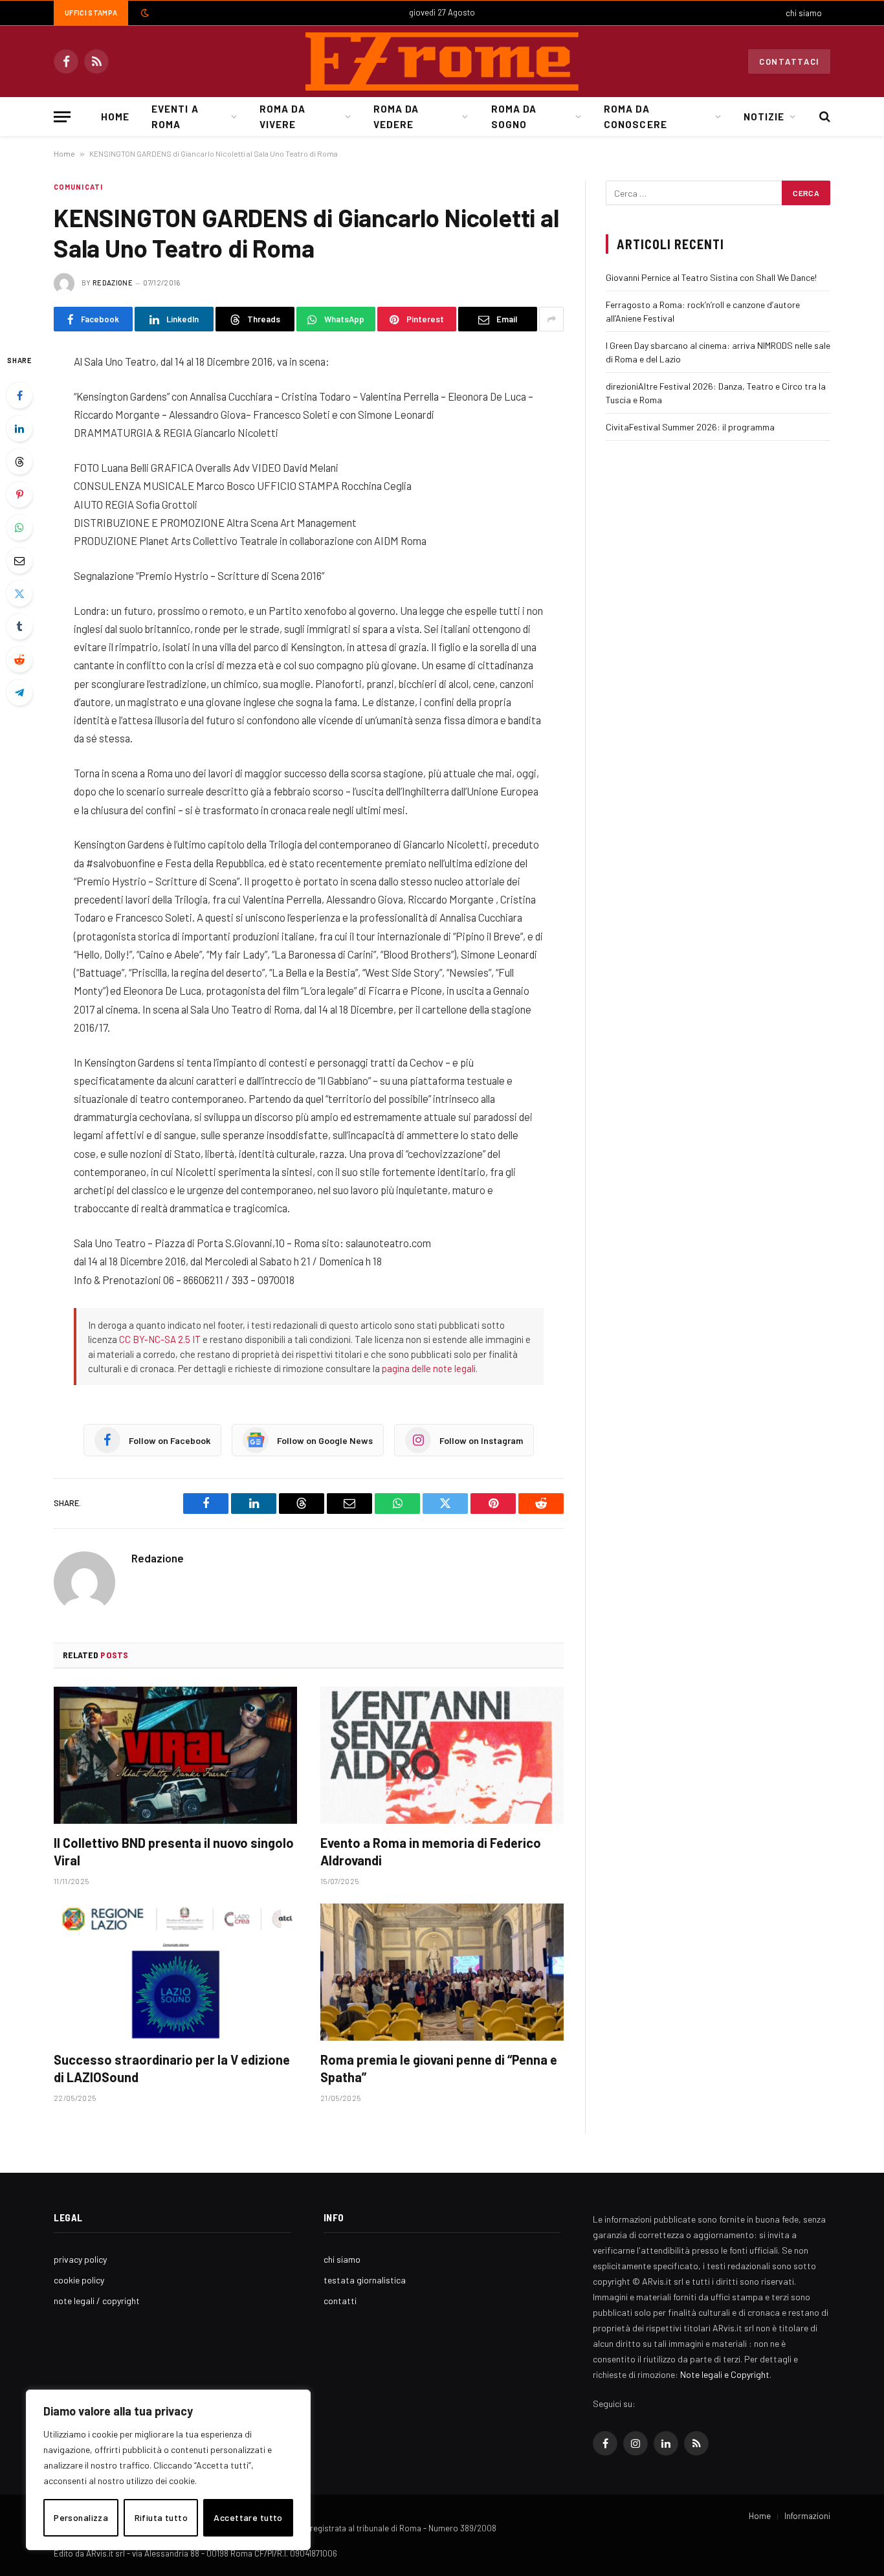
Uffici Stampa (91, 13)
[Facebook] (19, 395)
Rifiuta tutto (161, 2517)
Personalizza (81, 2517)
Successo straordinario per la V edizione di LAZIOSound (172, 2068)
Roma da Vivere (282, 117)
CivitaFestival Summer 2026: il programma (690, 427)
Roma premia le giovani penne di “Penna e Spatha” (439, 2068)
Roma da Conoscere (635, 117)
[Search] (823, 117)
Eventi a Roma (175, 117)
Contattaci (789, 61)
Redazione (113, 283)
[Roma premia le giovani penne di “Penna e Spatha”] (442, 1972)
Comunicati (78, 187)
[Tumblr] (19, 627)
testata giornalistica (365, 2280)
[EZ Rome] (442, 61)
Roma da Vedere (396, 117)
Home (115, 117)
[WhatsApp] (19, 527)
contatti (340, 2301)
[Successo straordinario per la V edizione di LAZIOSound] (175, 1972)
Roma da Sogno (514, 117)
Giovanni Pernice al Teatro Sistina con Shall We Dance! (711, 277)
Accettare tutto (248, 2517)
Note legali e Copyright (725, 2374)
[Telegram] (19, 693)
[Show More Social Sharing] (551, 319)
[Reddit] (19, 660)
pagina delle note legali (429, 1368)
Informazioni (807, 2516)
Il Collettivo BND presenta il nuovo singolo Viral (174, 1851)
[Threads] (19, 461)
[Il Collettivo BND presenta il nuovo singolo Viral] (175, 1755)
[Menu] (62, 117)
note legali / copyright (97, 2301)
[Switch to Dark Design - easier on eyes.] (144, 13)
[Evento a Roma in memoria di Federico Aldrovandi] (442, 1755)
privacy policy (80, 2259)
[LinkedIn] (19, 428)
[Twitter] (19, 594)
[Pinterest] (19, 494)
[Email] (19, 561)
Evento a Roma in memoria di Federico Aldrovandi (431, 1851)
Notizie (764, 117)
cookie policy (79, 2280)
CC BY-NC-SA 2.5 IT (160, 1339)
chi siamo (804, 13)
